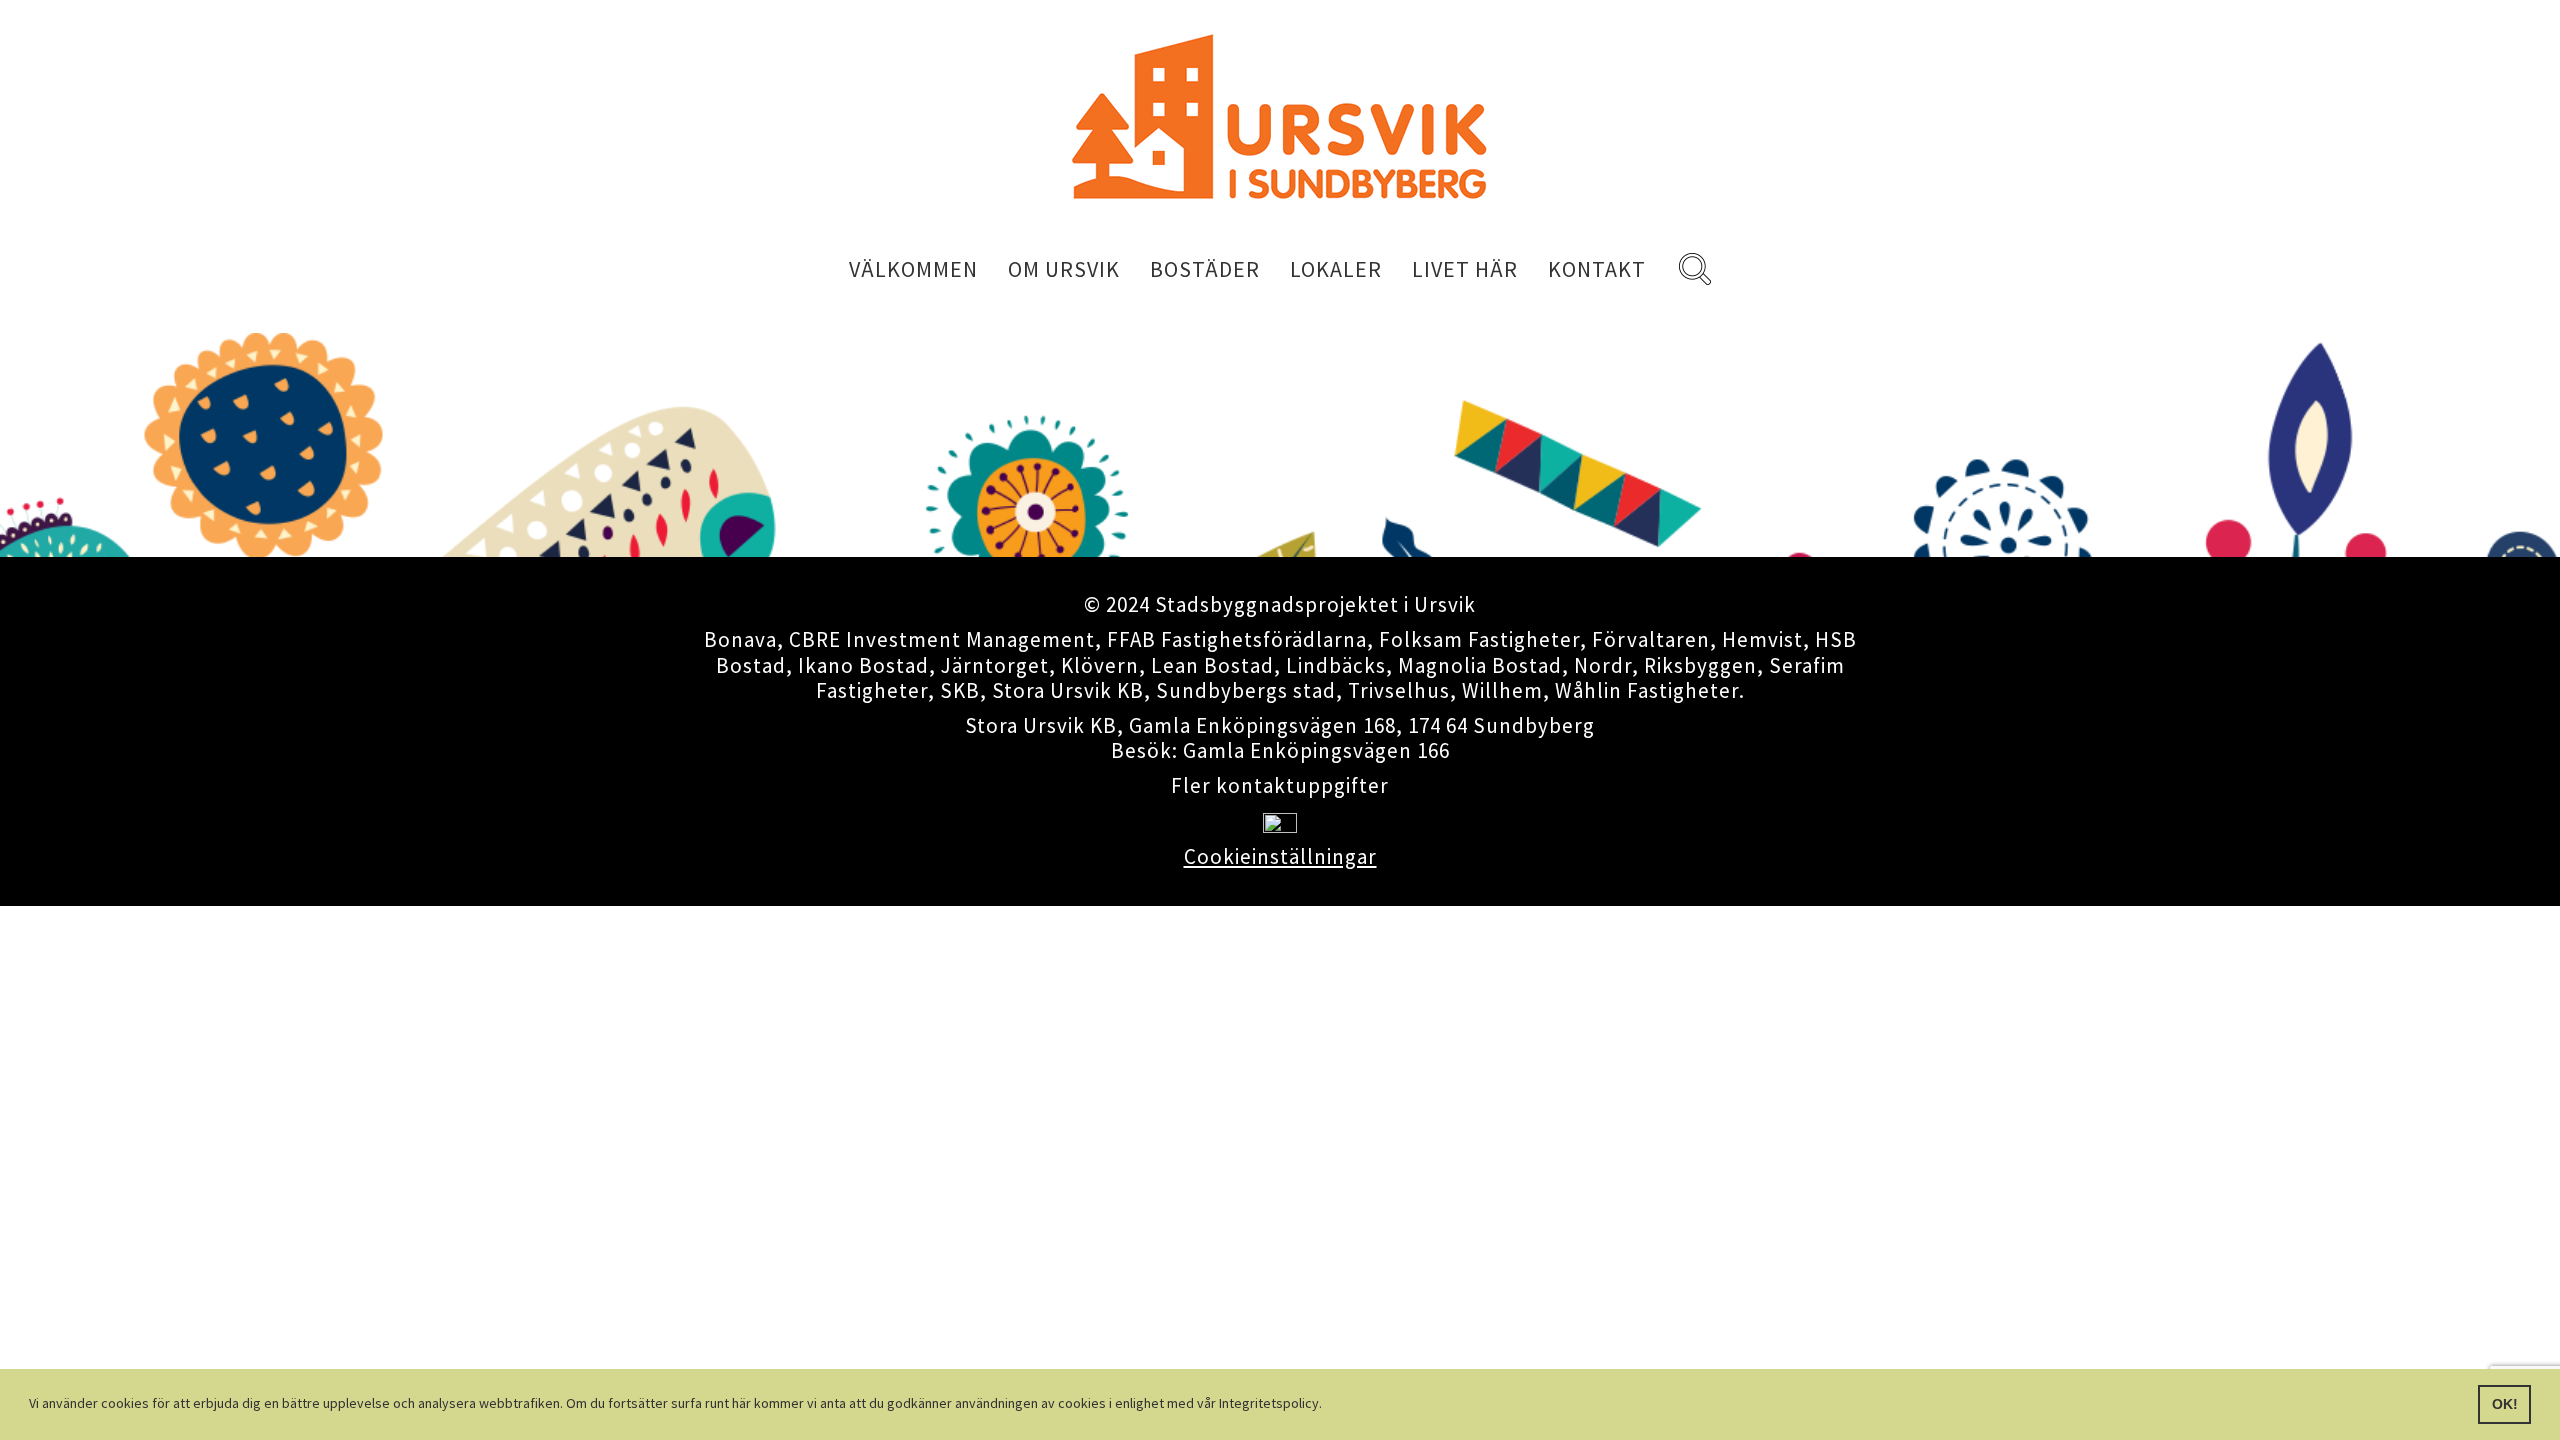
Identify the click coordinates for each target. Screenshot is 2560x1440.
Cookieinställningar (1280, 856)
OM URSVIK (1064, 269)
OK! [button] (2505, 1404)
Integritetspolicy (1269, 1403)
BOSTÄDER (1205, 269)
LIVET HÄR (1465, 269)
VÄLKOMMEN (913, 269)
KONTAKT (1597, 269)
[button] (1328, 1406)
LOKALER (1336, 269)
